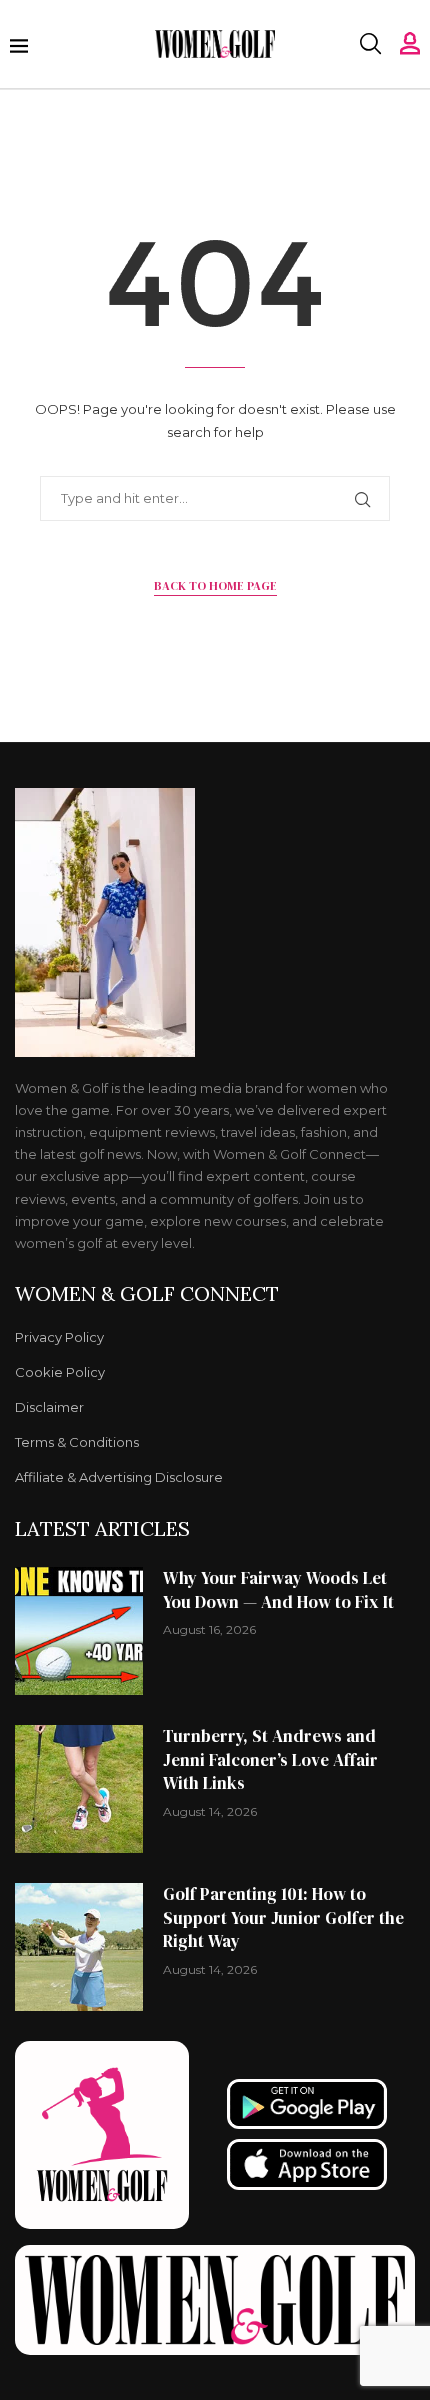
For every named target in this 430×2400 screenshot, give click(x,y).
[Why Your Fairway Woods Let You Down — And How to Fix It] (79, 1631)
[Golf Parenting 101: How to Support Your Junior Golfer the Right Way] (79, 1947)
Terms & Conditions (77, 1442)
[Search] (370, 44)
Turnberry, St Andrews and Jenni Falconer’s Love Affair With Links (270, 1760)
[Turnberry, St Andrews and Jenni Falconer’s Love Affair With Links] (79, 1789)
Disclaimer (49, 1407)
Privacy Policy (59, 1337)
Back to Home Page (215, 586)
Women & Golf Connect (147, 1294)
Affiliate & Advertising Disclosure (119, 1477)
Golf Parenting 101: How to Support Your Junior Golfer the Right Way (283, 1918)
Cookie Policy (60, 1372)
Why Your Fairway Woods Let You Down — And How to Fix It (278, 1590)
